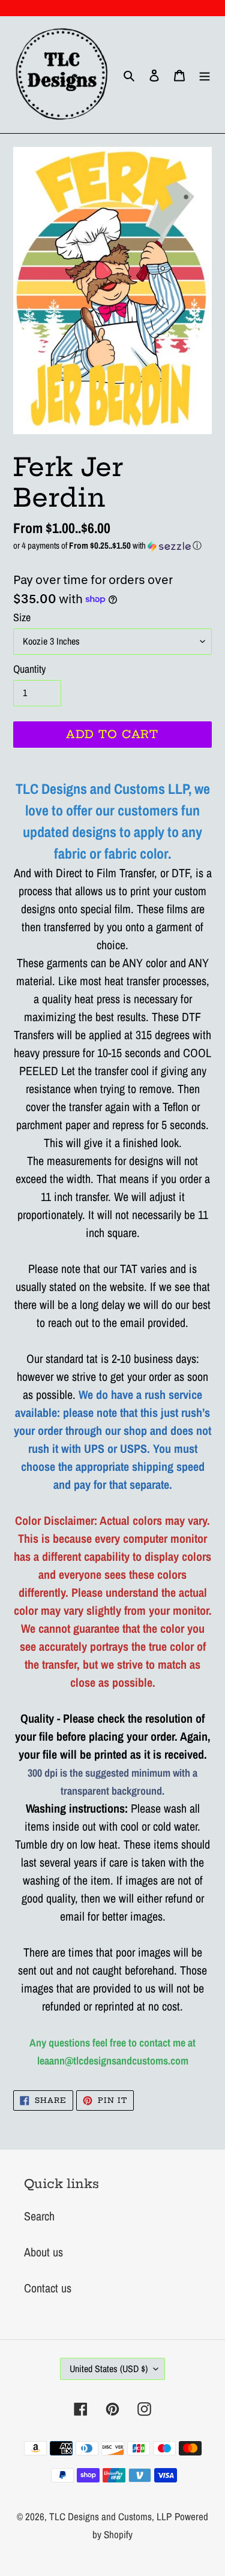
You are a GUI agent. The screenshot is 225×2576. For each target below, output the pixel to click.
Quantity (29, 669)
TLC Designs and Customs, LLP (110, 2516)
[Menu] (205, 75)
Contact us (48, 2288)
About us (43, 2252)
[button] (112, 545)
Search (39, 2216)
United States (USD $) (109, 2369)
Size (22, 617)
